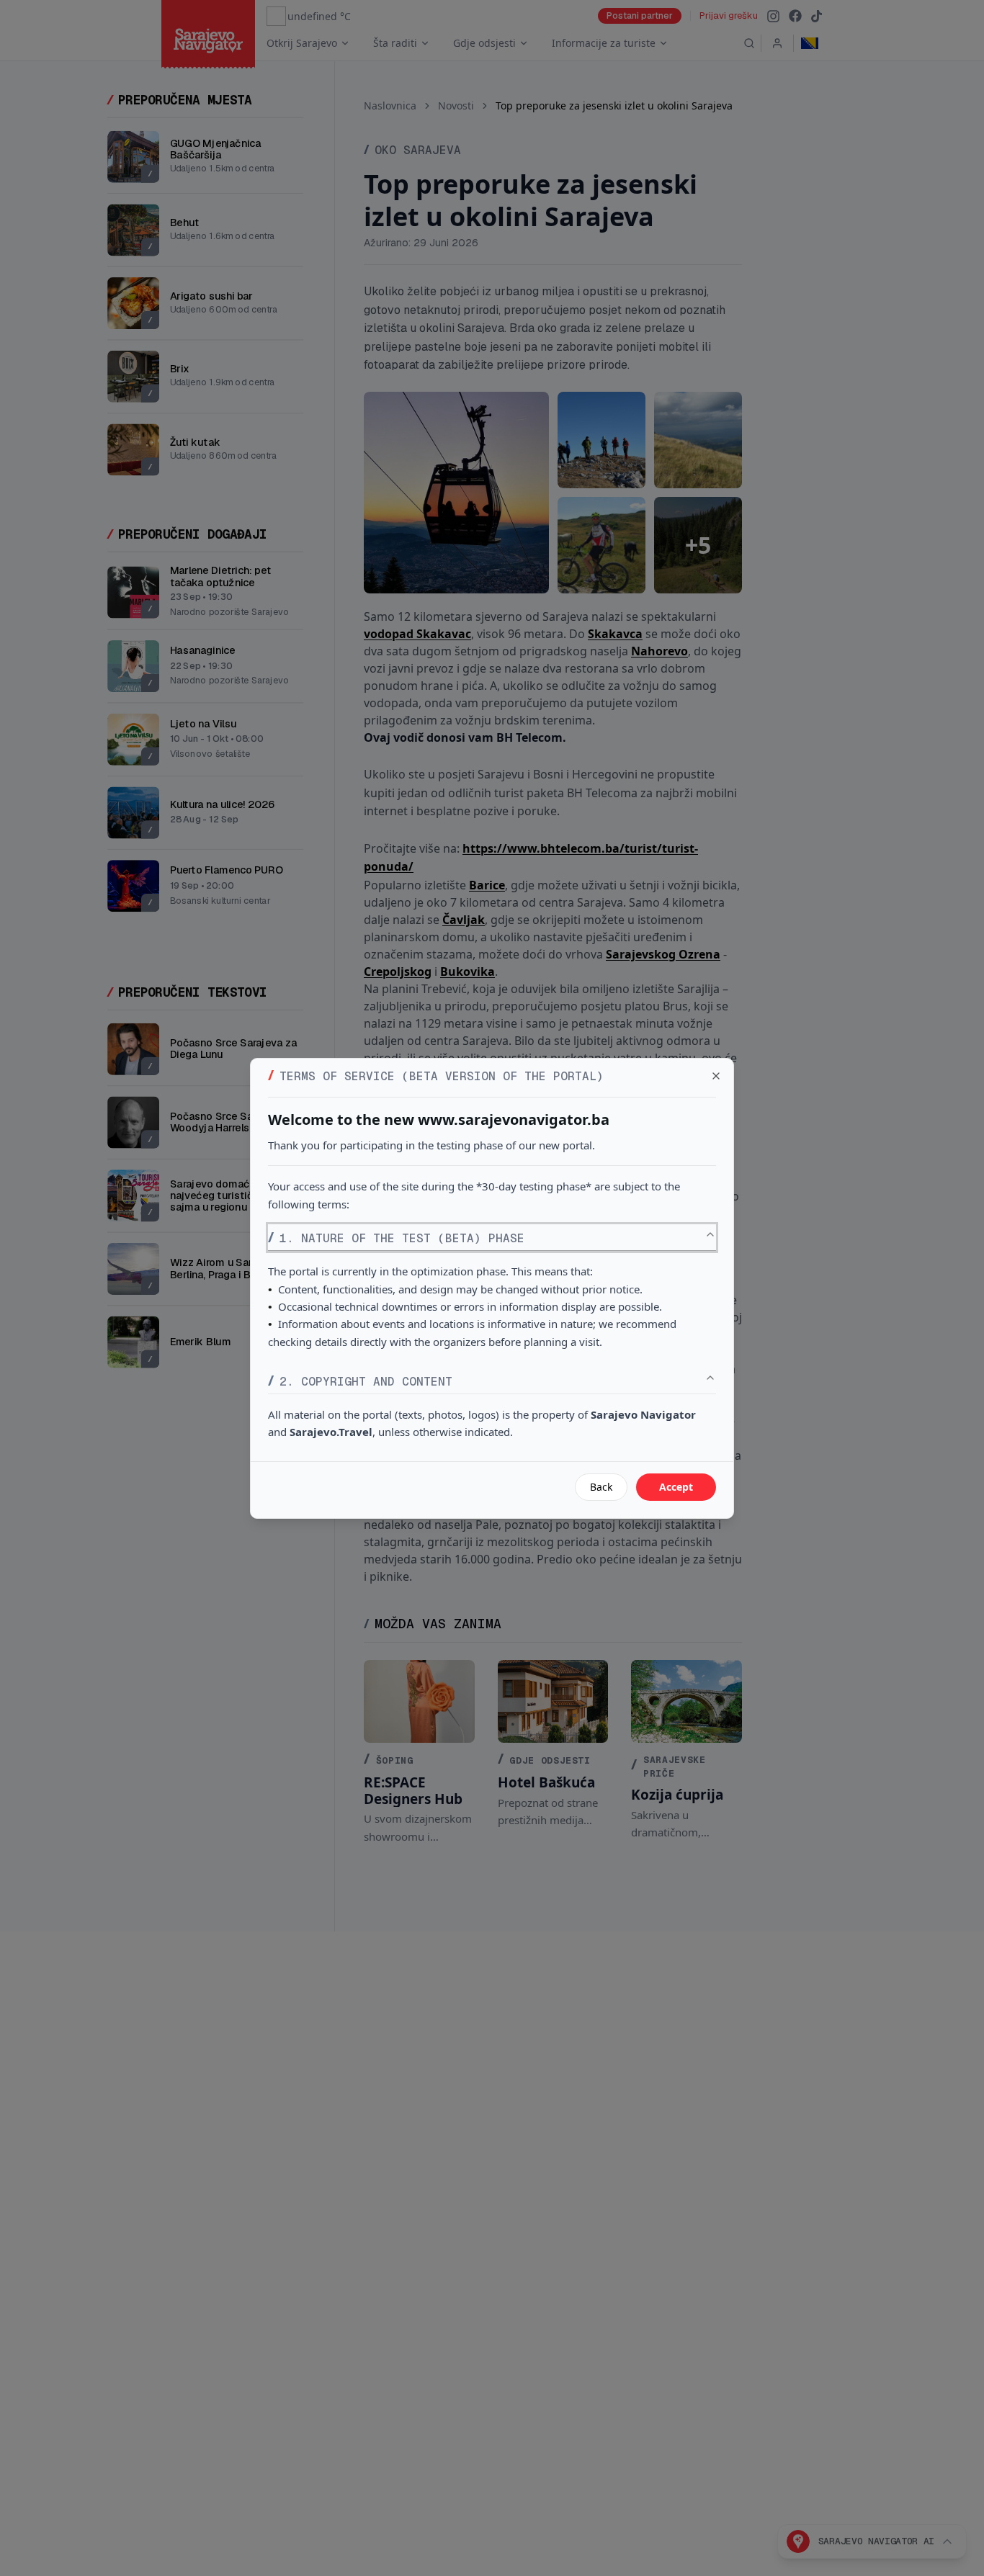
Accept (676, 1487)
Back (601, 1487)
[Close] (716, 1076)
